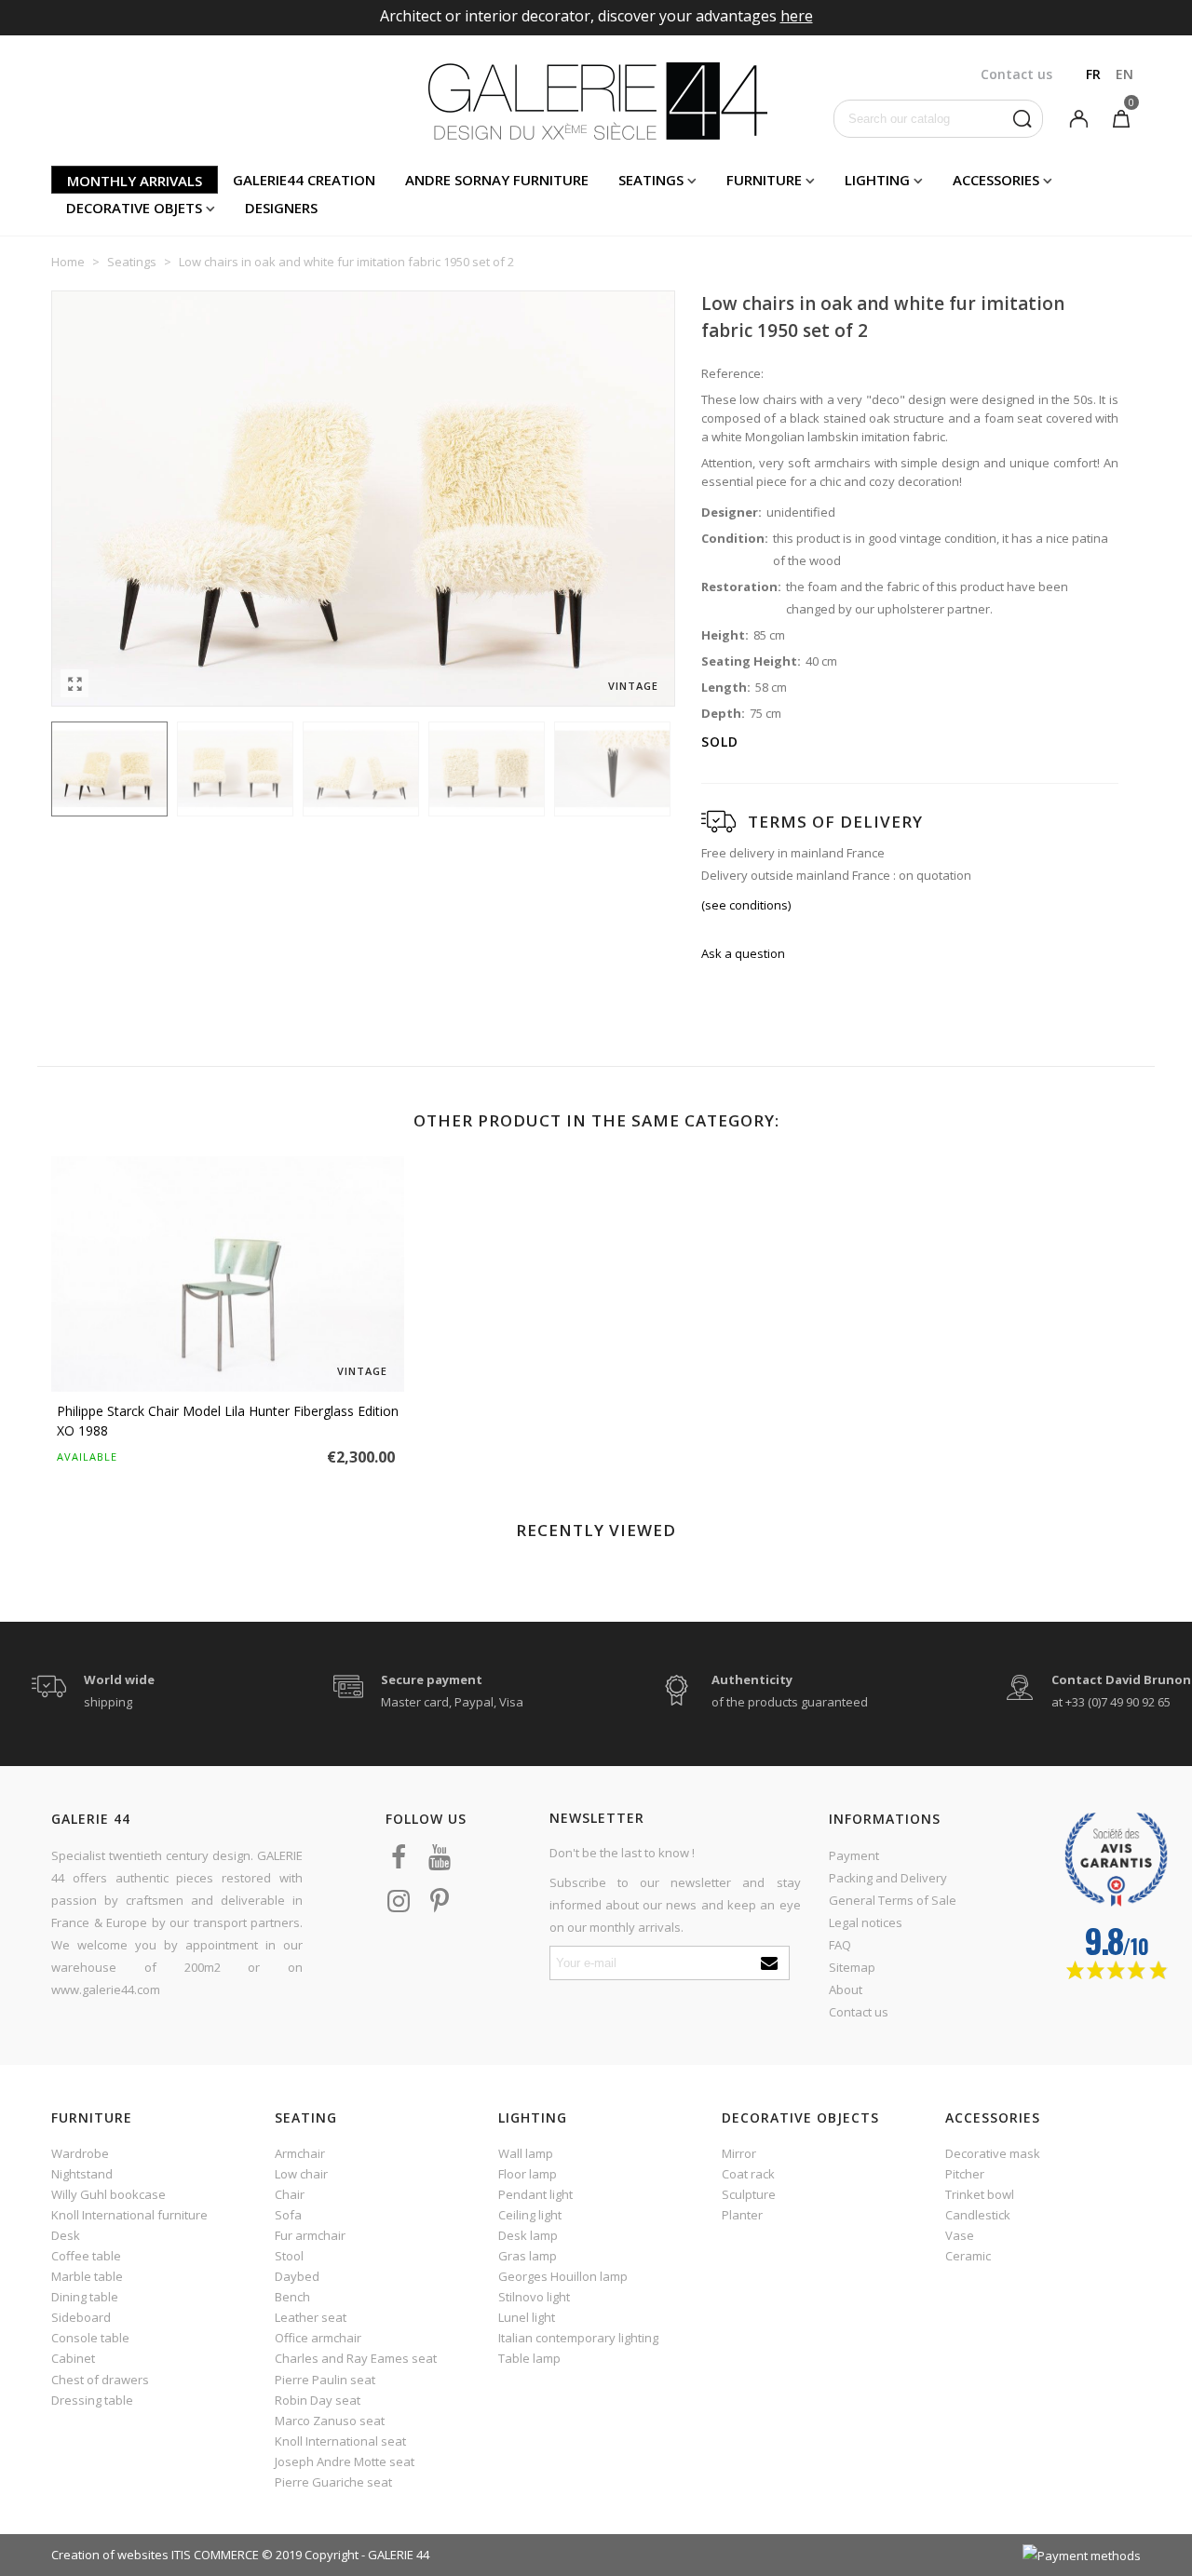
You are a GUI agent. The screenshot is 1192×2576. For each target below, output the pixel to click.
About (846, 1989)
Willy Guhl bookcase (108, 2194)
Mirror (739, 2153)
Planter (742, 2215)
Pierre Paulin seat (325, 2380)
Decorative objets (134, 208)
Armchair (300, 2153)
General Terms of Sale (893, 1900)
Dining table (85, 2297)
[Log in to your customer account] (1078, 117)
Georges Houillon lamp (563, 2276)
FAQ (840, 1945)
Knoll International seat (340, 2441)
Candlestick (978, 2215)
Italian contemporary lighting (578, 2338)
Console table (90, 2338)
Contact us (859, 2012)
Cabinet (73, 2358)
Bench (292, 2297)
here (797, 16)
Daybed (297, 2276)
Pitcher (965, 2174)
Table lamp (529, 2358)
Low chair (301, 2174)
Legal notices (866, 1922)
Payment (854, 1855)
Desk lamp (528, 2235)
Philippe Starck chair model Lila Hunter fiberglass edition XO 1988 (228, 1421)
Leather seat (311, 2317)
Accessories (996, 180)
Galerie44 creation (304, 180)
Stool (289, 2256)
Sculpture (749, 2194)
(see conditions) (746, 905)
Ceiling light (530, 2215)
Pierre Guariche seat (333, 2482)
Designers (281, 208)
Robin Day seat (318, 2400)
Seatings (651, 180)
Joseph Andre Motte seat (345, 2461)
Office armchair (318, 2338)
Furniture (764, 180)
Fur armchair (310, 2235)
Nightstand (82, 2174)
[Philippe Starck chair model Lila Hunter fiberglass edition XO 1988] (228, 1274)
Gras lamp (528, 2256)
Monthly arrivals (135, 181)
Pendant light (535, 2194)
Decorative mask (993, 2153)
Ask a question (743, 953)
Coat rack (748, 2174)
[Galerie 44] (596, 101)
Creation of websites (110, 2555)
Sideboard (81, 2317)
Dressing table (92, 2400)
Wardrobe (80, 2153)
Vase (960, 2235)
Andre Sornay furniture (497, 180)
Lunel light (527, 2317)
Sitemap (852, 1967)
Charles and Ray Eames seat (356, 2358)
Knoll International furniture (129, 2215)
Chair (290, 2194)
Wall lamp (526, 2153)
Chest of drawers (100, 2380)
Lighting (877, 180)
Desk (66, 2235)
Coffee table (86, 2256)
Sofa (288, 2215)
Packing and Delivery (888, 1878)
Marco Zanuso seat (330, 2421)
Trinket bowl (980, 2194)
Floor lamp (528, 2174)
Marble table (87, 2276)
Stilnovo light (534, 2297)
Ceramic (968, 2256)
